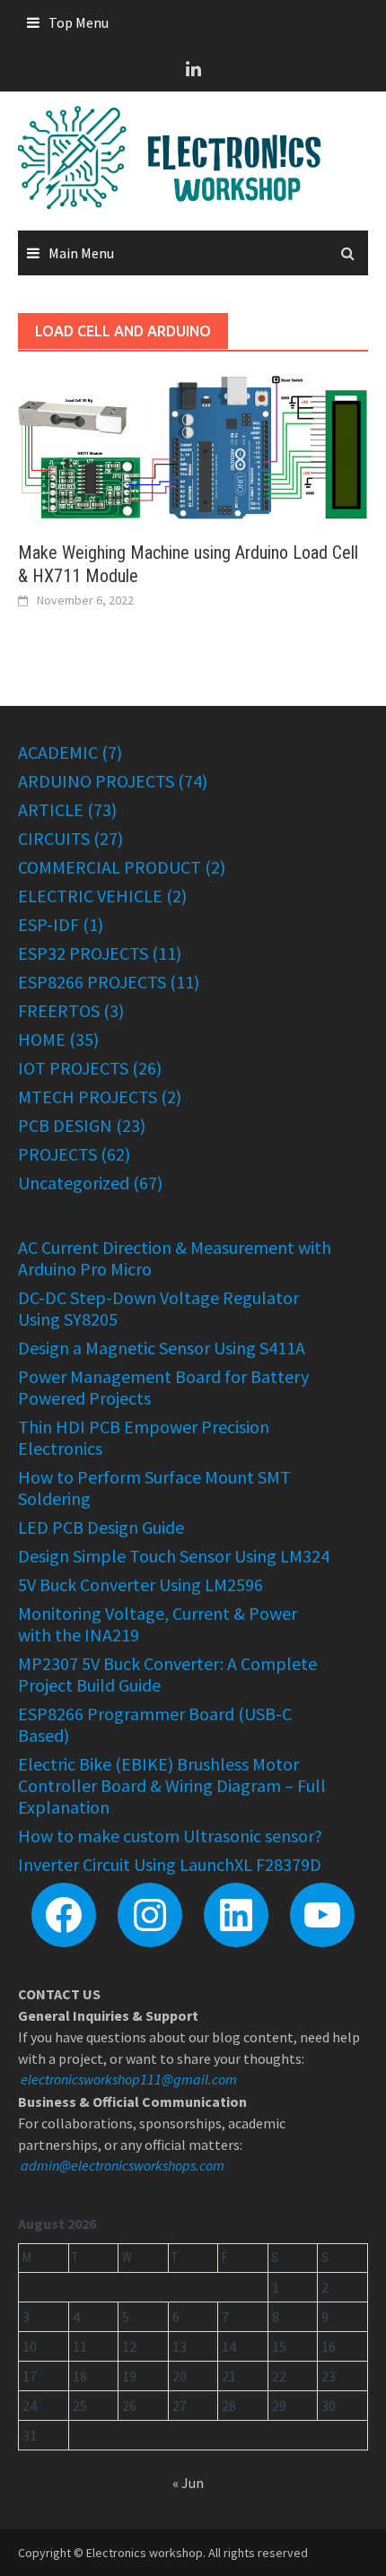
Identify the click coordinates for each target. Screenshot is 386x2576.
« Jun (188, 2483)
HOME (42, 1039)
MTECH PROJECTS (88, 1097)
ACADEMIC (58, 752)
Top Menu (79, 22)
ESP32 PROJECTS (83, 953)
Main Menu (81, 253)
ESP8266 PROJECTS (92, 982)
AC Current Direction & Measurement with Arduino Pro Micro (175, 1258)
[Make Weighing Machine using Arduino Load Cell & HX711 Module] (193, 446)
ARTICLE (51, 809)
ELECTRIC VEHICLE (90, 896)
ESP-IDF (48, 924)
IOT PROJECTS (73, 1068)
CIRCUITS (54, 838)
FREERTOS (59, 1010)
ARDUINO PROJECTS (96, 781)
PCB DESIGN (65, 1125)
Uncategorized (74, 1183)
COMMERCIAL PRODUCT (110, 867)
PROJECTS (57, 1154)
